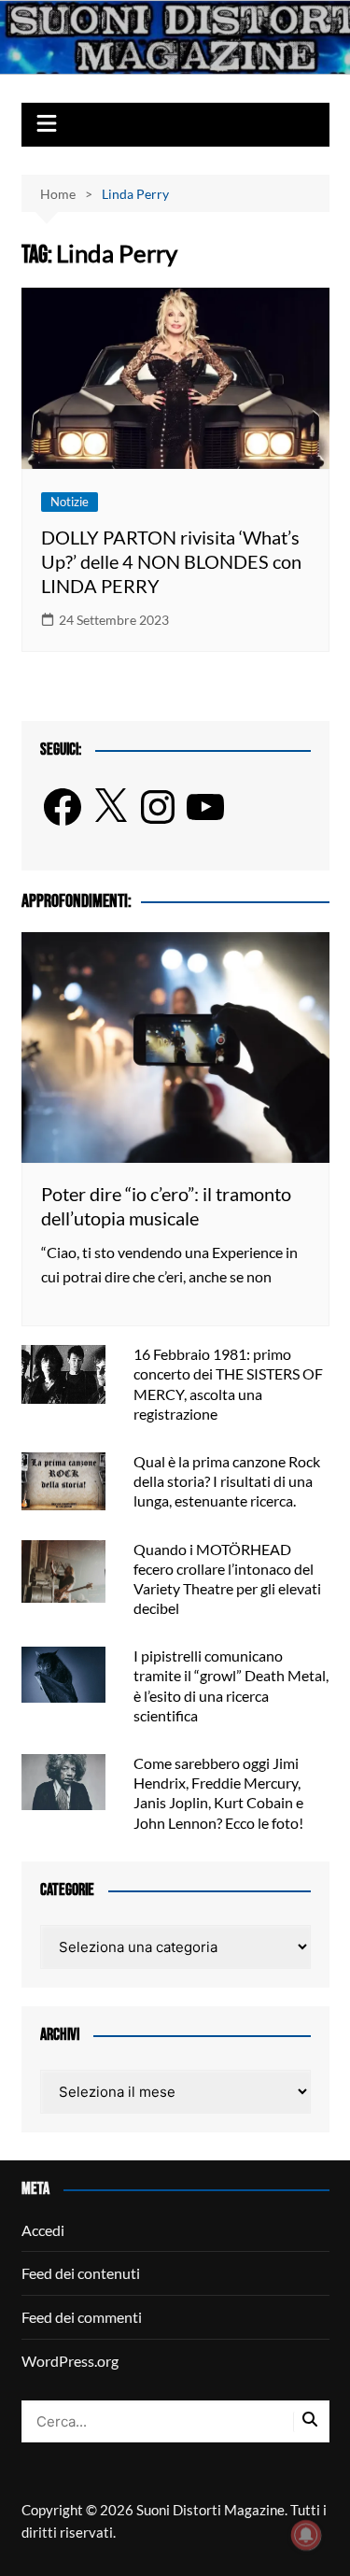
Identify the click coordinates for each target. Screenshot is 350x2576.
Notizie (70, 502)
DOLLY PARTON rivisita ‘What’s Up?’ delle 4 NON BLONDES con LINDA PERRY (171, 561)
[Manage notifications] (306, 2535)
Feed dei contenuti (81, 2273)
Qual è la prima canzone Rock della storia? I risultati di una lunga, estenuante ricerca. (227, 1481)
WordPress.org (70, 2361)
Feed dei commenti (82, 2317)
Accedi (43, 2230)
